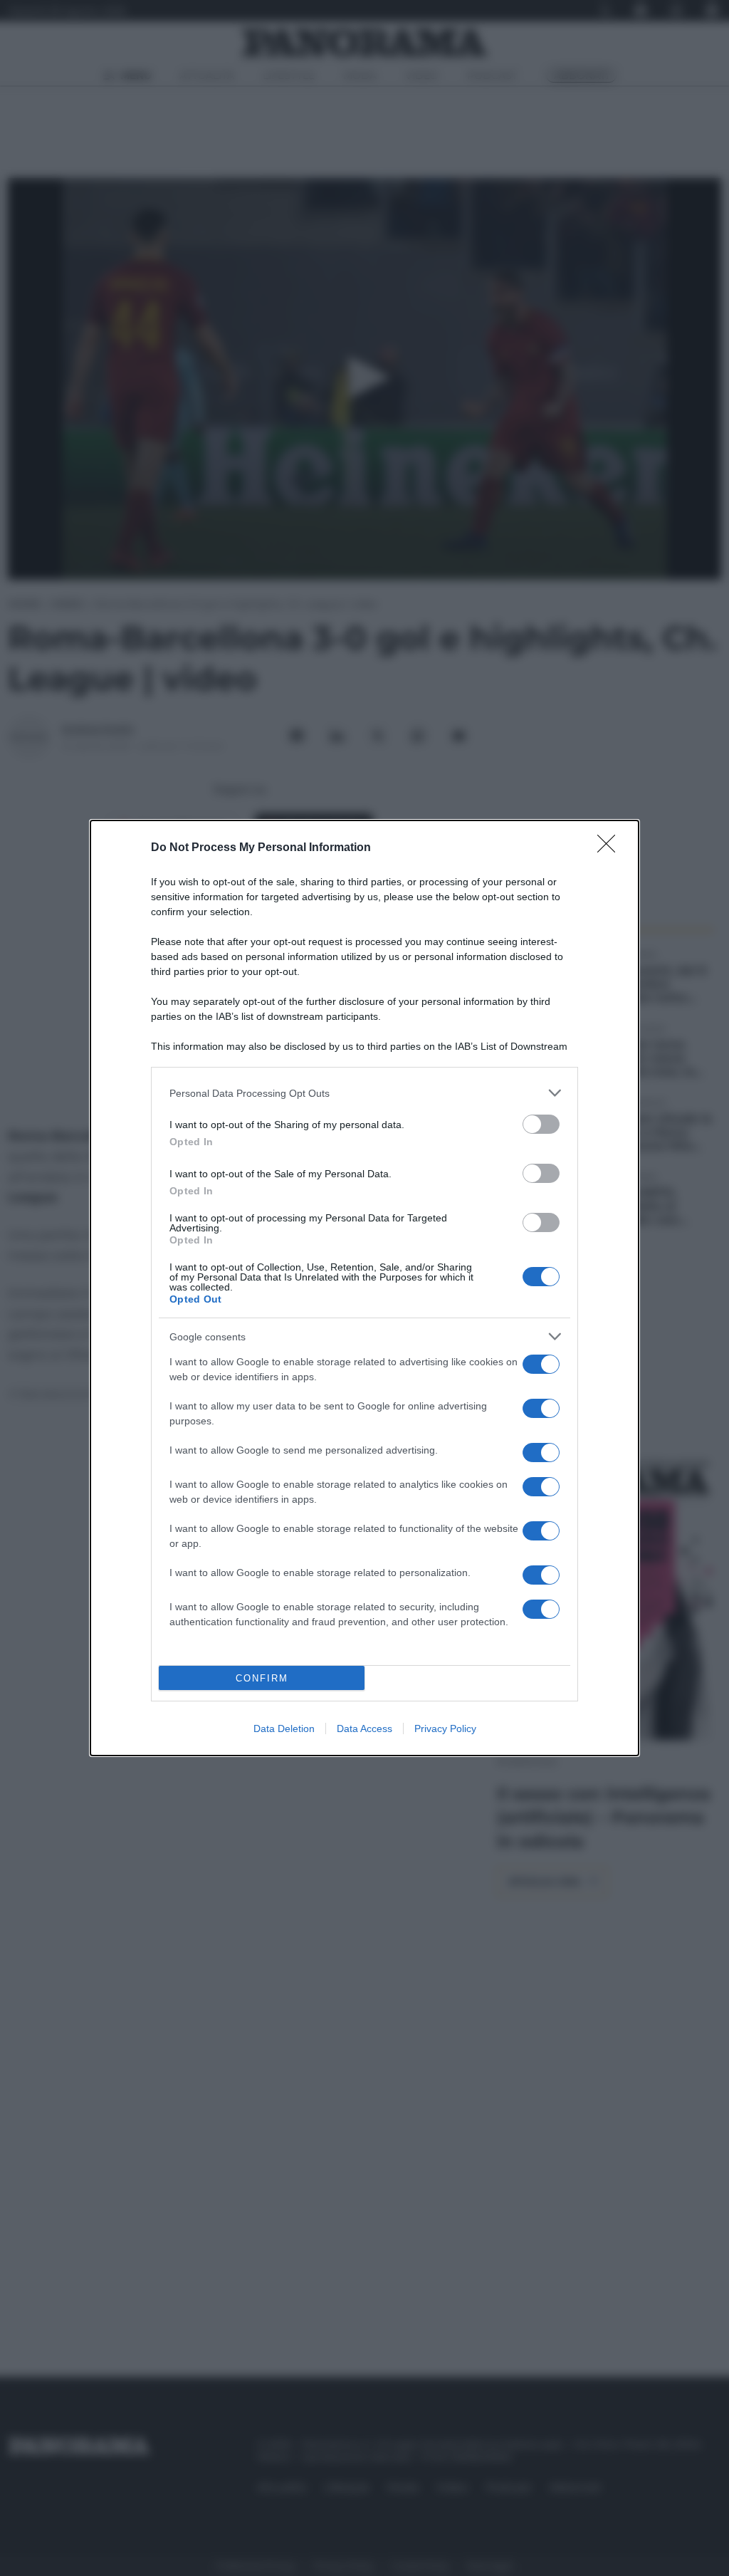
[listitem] (364, 1093)
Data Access (364, 1728)
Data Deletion (284, 1728)
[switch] (541, 1124)
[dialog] (364, 1288)
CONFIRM (262, 1678)
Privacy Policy (445, 1728)
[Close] (611, 848)
